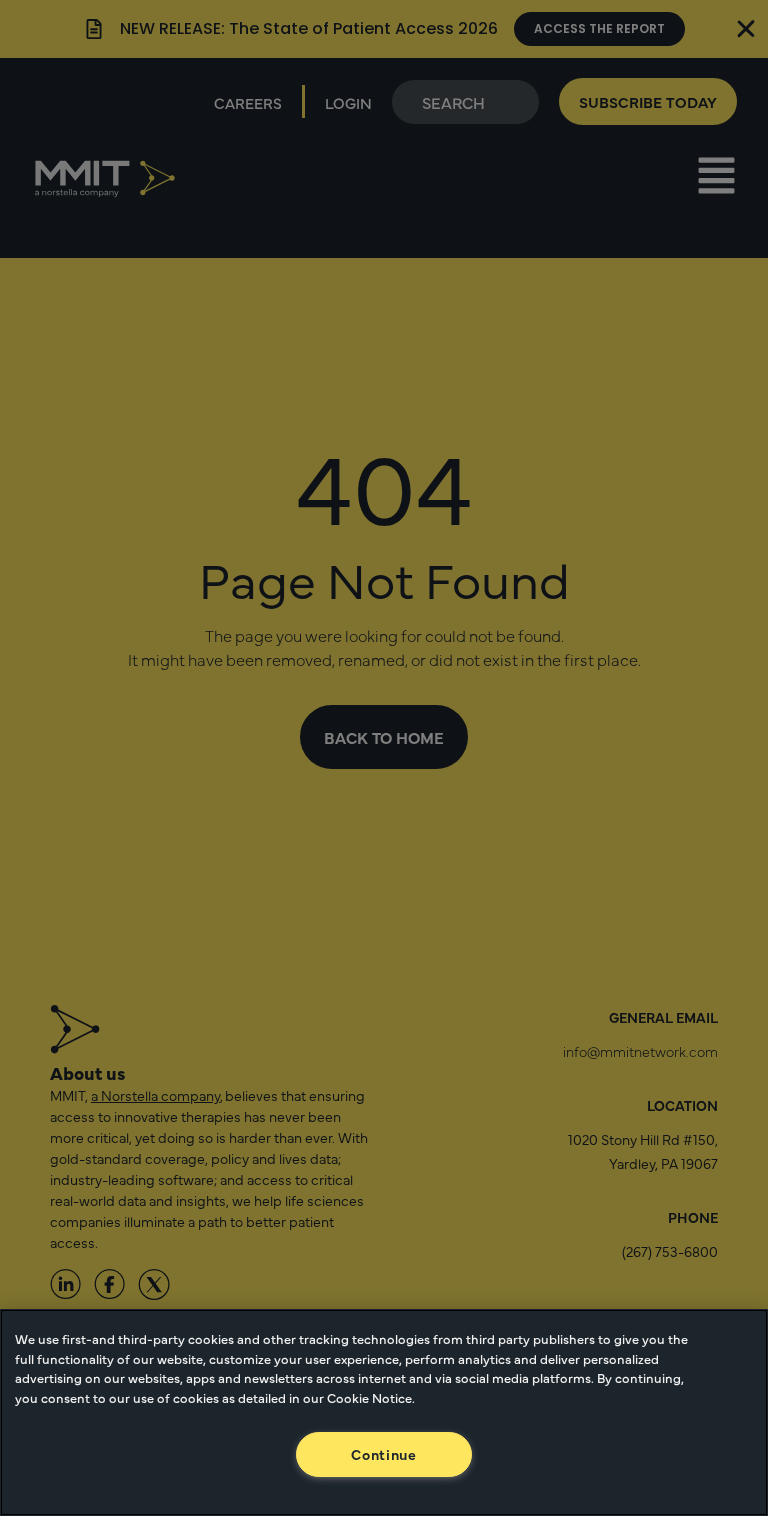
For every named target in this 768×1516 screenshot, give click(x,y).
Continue (384, 1454)
